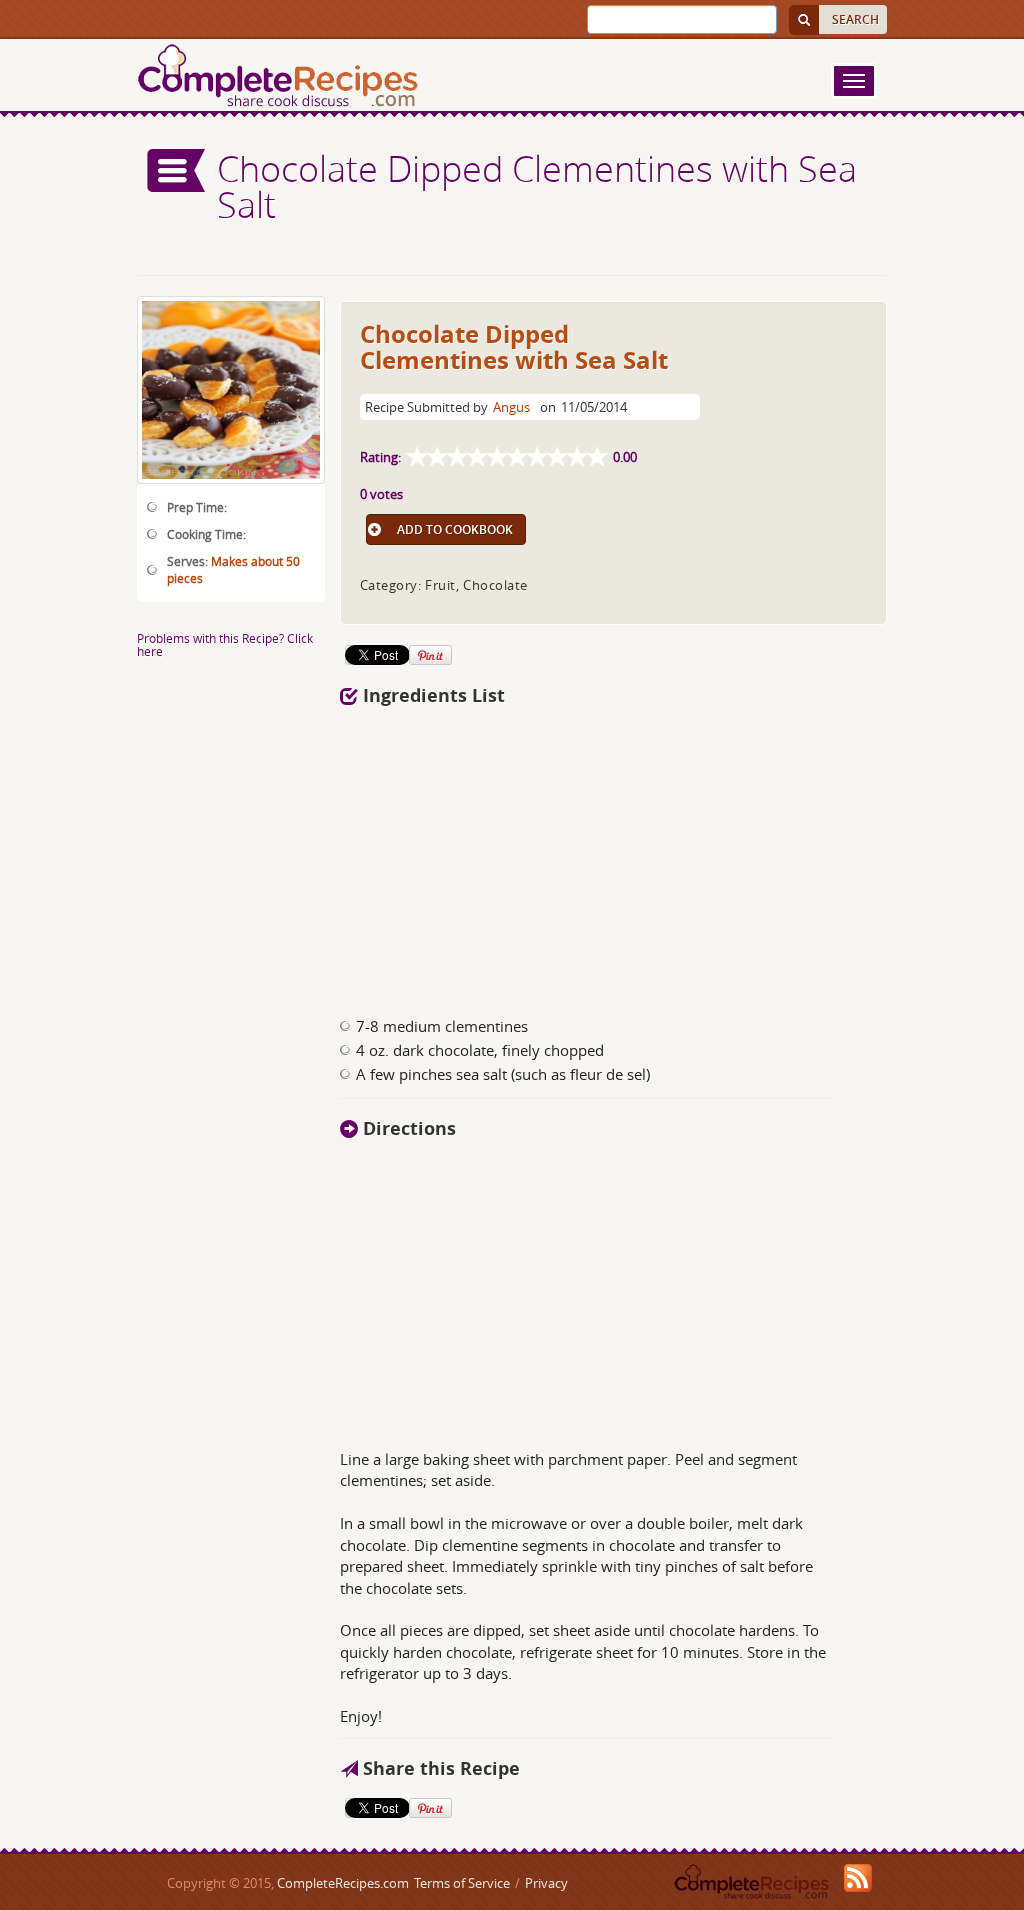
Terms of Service (462, 1883)
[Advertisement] (614, 856)
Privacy (546, 1883)
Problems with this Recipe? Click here (225, 644)
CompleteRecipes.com (343, 1883)
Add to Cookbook (455, 529)
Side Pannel (177, 170)
